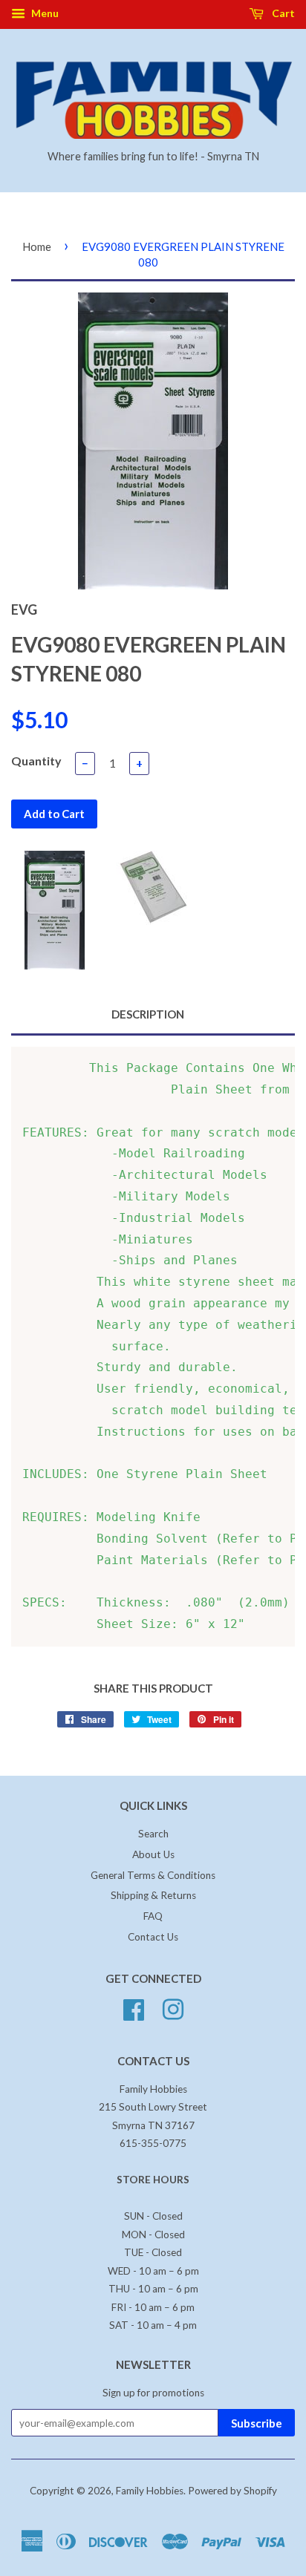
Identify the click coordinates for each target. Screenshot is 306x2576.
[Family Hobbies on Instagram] (173, 2007)
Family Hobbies (150, 2491)
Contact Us (153, 1937)
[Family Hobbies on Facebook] (134, 2007)
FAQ (153, 1916)
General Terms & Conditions (153, 1875)
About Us (153, 1854)
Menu (44, 13)
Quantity (36, 761)
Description (148, 1014)
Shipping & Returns (153, 1895)
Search (153, 1834)
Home (37, 246)
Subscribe (257, 2423)
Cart (282, 13)
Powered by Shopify (232, 2491)
